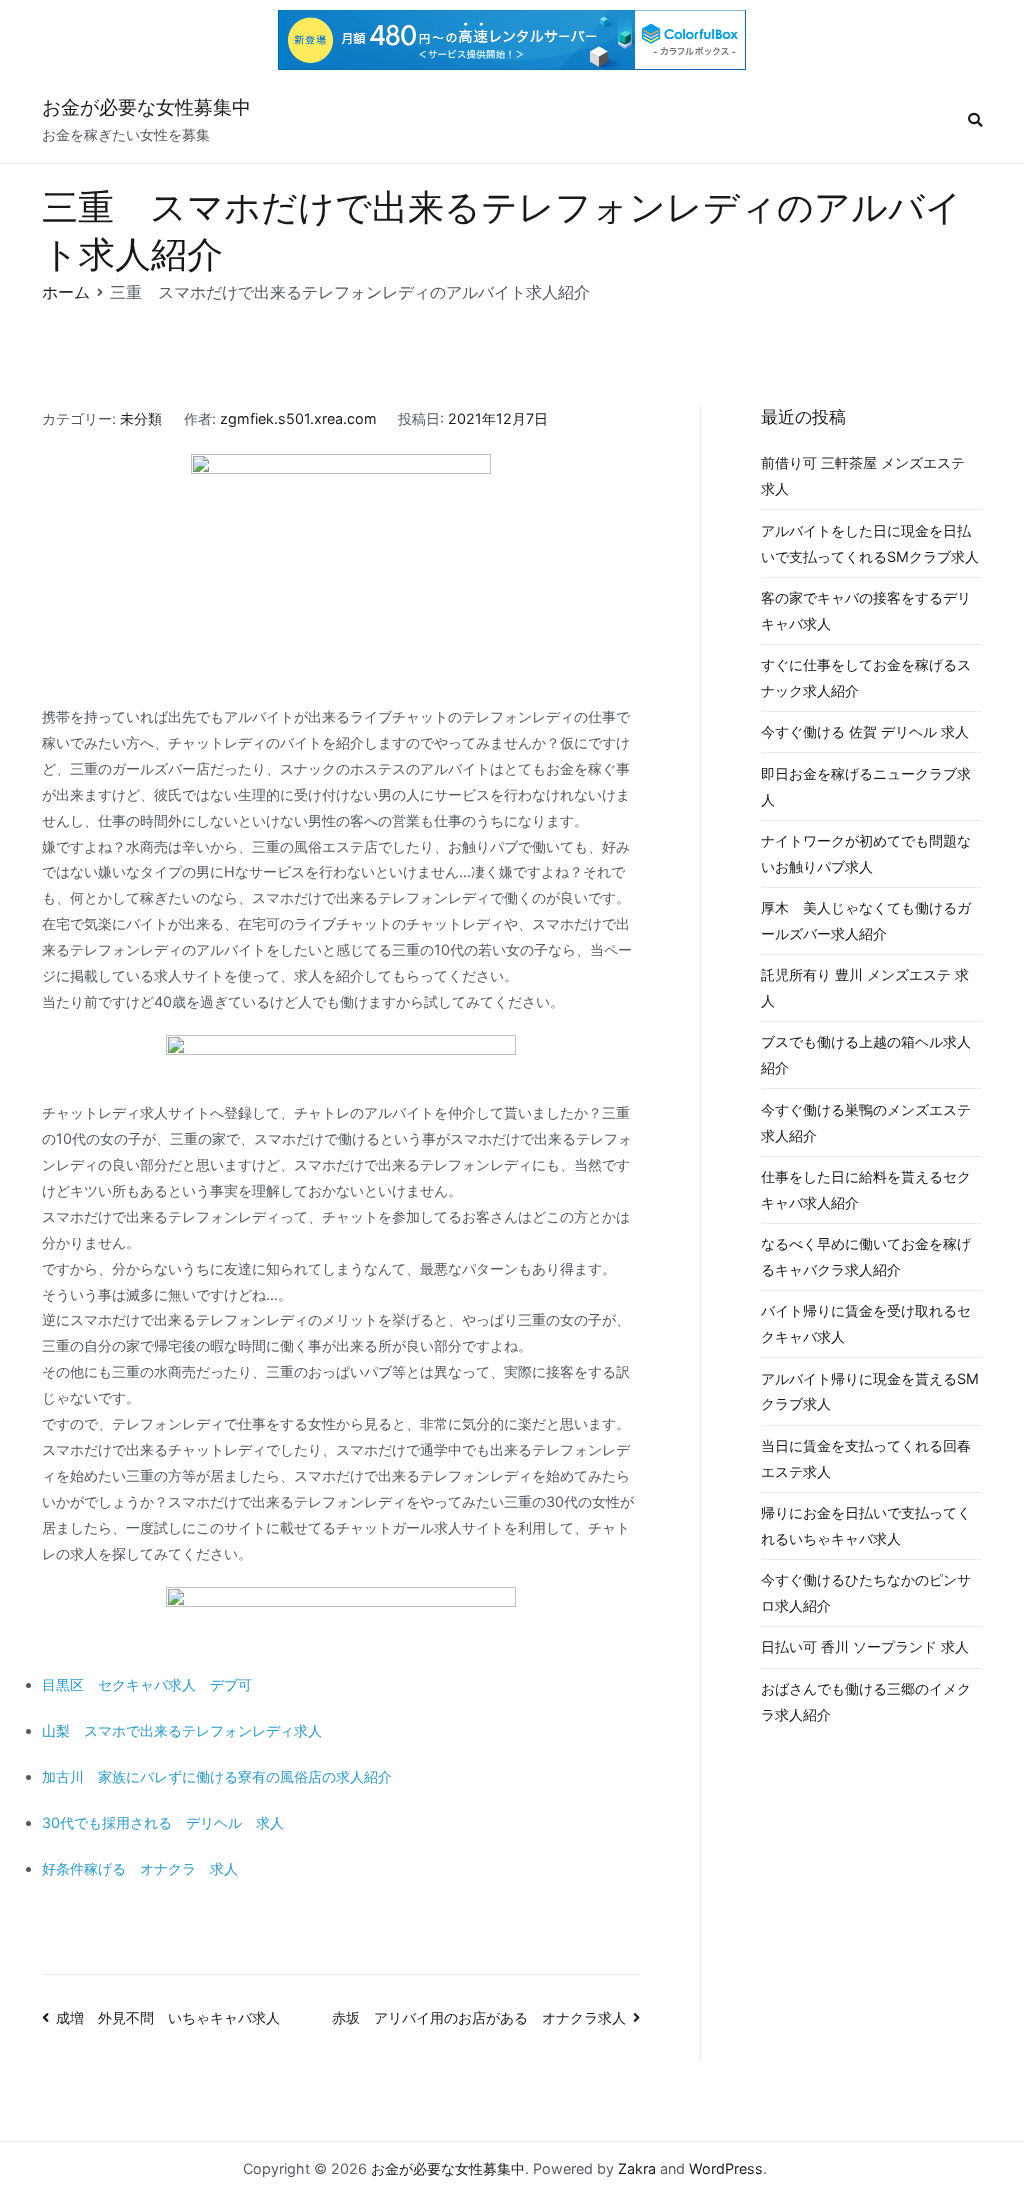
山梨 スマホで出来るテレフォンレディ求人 (182, 1730)
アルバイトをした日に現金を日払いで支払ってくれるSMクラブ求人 (870, 543)
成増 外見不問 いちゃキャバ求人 (168, 2017)
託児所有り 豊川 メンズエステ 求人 (865, 987)
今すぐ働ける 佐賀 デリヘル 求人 (865, 731)
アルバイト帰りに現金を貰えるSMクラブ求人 (870, 1391)
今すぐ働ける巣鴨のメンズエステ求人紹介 (866, 1122)
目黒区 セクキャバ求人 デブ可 (147, 1684)
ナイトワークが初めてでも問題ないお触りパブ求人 (866, 853)
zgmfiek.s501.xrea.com (298, 418)
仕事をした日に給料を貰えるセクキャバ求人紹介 (866, 1189)
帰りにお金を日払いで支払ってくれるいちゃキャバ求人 (866, 1525)
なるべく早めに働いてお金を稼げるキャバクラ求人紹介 (866, 1256)
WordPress (726, 2168)
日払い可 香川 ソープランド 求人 (865, 1646)
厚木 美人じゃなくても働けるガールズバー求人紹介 (866, 920)
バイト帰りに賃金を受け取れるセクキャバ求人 (866, 1323)
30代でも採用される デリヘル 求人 (163, 1822)
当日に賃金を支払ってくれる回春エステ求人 (866, 1458)
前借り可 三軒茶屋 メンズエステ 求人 (863, 475)
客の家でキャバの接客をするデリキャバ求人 (866, 610)
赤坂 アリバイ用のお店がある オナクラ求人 (479, 2017)
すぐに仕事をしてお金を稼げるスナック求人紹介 (866, 677)
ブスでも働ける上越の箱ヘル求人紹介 (866, 1054)
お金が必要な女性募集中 (146, 107)
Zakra (637, 2168)
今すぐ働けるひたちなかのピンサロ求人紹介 (866, 1592)
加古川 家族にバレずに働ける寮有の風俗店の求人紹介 (217, 1776)
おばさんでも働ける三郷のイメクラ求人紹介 (866, 1701)
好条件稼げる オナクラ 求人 (140, 1868)
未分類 (141, 418)
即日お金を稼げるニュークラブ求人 (866, 786)
